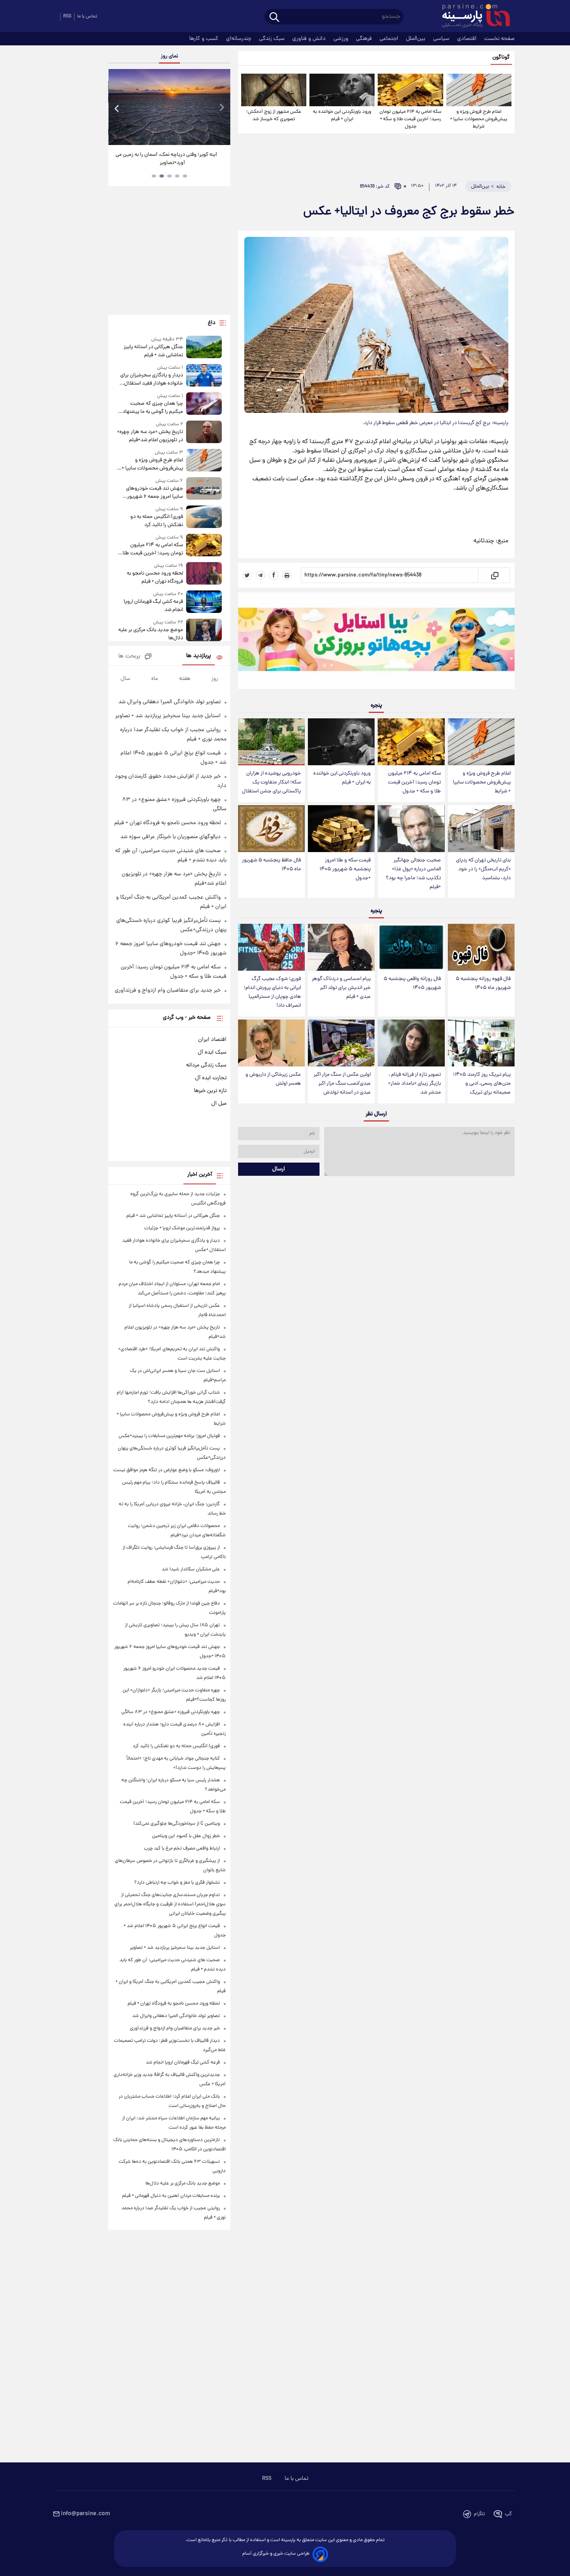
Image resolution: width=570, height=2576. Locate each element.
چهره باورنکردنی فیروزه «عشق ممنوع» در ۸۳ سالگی (171, 1712)
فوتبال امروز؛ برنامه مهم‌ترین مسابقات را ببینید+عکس (169, 1436)
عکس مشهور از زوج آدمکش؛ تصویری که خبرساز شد (274, 116)
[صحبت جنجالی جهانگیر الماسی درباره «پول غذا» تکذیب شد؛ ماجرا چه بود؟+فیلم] (411, 829)
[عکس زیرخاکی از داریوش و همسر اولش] (271, 1043)
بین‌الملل (416, 39)
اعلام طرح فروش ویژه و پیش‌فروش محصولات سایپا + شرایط (479, 119)
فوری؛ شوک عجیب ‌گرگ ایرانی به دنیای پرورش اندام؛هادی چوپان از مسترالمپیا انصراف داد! (272, 992)
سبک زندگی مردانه (206, 1065)
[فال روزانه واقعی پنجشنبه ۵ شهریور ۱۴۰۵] (411, 947)
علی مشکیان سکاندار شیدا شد (191, 1569)
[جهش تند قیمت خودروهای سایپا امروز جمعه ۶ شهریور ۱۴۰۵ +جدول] (204, 489)
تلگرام (479, 2514)
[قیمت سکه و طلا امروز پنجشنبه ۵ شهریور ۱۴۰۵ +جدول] (341, 829)
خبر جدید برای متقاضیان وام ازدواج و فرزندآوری (168, 990)
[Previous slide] (117, 108)
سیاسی (442, 39)
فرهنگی (365, 39)
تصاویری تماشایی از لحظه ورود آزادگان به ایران (159, 155)
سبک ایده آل (212, 1052)
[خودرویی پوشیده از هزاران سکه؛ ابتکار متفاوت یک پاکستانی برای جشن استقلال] (271, 742)
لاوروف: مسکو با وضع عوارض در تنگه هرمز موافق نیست (167, 1470)
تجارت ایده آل (211, 1078)
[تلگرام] (261, 575)
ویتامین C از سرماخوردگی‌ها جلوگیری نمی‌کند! (177, 1824)
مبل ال (219, 1104)
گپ (508, 2514)
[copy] (494, 575)
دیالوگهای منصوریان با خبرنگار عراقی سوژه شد (170, 837)
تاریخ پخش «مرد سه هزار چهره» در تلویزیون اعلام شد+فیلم (150, 436)
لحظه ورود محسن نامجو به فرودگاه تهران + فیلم (155, 578)
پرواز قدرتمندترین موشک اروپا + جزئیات (182, 1228)
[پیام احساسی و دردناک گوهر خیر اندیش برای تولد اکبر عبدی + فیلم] (341, 947)
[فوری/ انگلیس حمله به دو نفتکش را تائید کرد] (204, 517)
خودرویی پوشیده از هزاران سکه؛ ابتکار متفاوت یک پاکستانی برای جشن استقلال (271, 782)
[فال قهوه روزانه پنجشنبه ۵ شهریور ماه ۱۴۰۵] (481, 947)
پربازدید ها (199, 656)
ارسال (279, 1169)
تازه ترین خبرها (210, 1091)
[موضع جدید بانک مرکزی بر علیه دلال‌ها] (204, 631)
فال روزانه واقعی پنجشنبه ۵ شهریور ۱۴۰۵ (412, 983)
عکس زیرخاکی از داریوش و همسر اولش (273, 1079)
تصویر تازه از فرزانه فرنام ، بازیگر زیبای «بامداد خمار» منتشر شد (415, 1084)
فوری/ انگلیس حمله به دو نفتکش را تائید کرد (156, 521)
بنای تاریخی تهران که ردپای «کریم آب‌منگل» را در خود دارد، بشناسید (483, 869)
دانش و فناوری (310, 39)
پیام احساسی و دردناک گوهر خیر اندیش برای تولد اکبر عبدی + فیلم (341, 988)
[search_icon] (274, 18)
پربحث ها (129, 657)
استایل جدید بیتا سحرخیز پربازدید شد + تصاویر (168, 716)
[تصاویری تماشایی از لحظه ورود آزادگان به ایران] (159, 107)
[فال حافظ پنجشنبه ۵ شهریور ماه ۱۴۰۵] (271, 829)
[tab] (185, 176)
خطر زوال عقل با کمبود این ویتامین (186, 1836)
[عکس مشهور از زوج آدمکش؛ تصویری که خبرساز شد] (274, 90)
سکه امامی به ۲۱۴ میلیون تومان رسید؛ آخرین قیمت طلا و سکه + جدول (411, 119)
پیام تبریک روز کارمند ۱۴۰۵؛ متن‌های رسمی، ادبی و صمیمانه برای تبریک (482, 1084)
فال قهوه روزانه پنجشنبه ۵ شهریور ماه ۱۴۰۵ (483, 983)
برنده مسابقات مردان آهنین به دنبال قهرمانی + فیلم (171, 2196)
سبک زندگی (273, 39)
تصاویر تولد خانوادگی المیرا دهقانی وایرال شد (169, 702)
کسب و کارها (205, 39)
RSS (67, 16)
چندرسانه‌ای (239, 39)
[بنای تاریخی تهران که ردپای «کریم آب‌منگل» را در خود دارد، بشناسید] (481, 829)
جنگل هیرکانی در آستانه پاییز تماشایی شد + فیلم (153, 351)
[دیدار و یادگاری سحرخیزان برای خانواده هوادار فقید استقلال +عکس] (204, 376)
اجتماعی (390, 39)
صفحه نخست (499, 39)
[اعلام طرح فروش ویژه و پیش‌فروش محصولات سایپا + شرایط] (479, 90)
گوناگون (501, 58)
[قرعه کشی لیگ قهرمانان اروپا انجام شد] (204, 602)
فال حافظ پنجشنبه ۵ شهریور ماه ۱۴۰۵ (271, 865)
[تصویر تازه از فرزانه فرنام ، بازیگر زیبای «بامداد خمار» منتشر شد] (411, 1043)
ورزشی (342, 39)
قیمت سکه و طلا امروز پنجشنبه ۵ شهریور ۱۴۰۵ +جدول (345, 869)
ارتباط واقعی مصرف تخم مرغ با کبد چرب (182, 1849)
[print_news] (287, 575)
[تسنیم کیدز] (376, 642)
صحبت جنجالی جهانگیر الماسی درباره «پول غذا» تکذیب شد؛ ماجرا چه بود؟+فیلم (413, 874)
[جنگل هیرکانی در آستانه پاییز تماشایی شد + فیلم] (204, 348)
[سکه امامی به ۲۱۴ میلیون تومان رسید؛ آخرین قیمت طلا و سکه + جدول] (410, 90)
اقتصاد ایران (212, 1040)
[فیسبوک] (274, 575)
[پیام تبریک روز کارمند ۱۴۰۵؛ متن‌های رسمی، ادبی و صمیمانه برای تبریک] (481, 1043)
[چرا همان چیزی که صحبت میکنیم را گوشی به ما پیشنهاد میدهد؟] (204, 404)
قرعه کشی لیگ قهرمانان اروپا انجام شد (153, 606)
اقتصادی (468, 39)
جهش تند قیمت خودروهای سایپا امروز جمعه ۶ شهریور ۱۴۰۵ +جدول (154, 493)
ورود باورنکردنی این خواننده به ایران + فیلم (342, 116)
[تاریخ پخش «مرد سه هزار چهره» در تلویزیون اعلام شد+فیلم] (204, 432)
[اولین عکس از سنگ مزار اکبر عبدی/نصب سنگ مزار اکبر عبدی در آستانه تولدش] (341, 1043)
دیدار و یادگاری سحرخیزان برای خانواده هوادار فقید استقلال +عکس (151, 380)
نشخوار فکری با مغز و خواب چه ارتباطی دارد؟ (177, 1883)
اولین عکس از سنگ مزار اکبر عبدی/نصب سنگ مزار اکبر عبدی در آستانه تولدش (342, 1084)
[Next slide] (221, 108)
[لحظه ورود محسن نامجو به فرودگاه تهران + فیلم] (204, 574)
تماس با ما (87, 16)
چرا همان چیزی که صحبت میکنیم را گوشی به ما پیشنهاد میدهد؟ (153, 408)
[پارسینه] (472, 17)
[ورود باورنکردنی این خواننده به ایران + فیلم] (342, 90)
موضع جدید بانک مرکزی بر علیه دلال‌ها (150, 634)
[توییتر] (247, 575)
